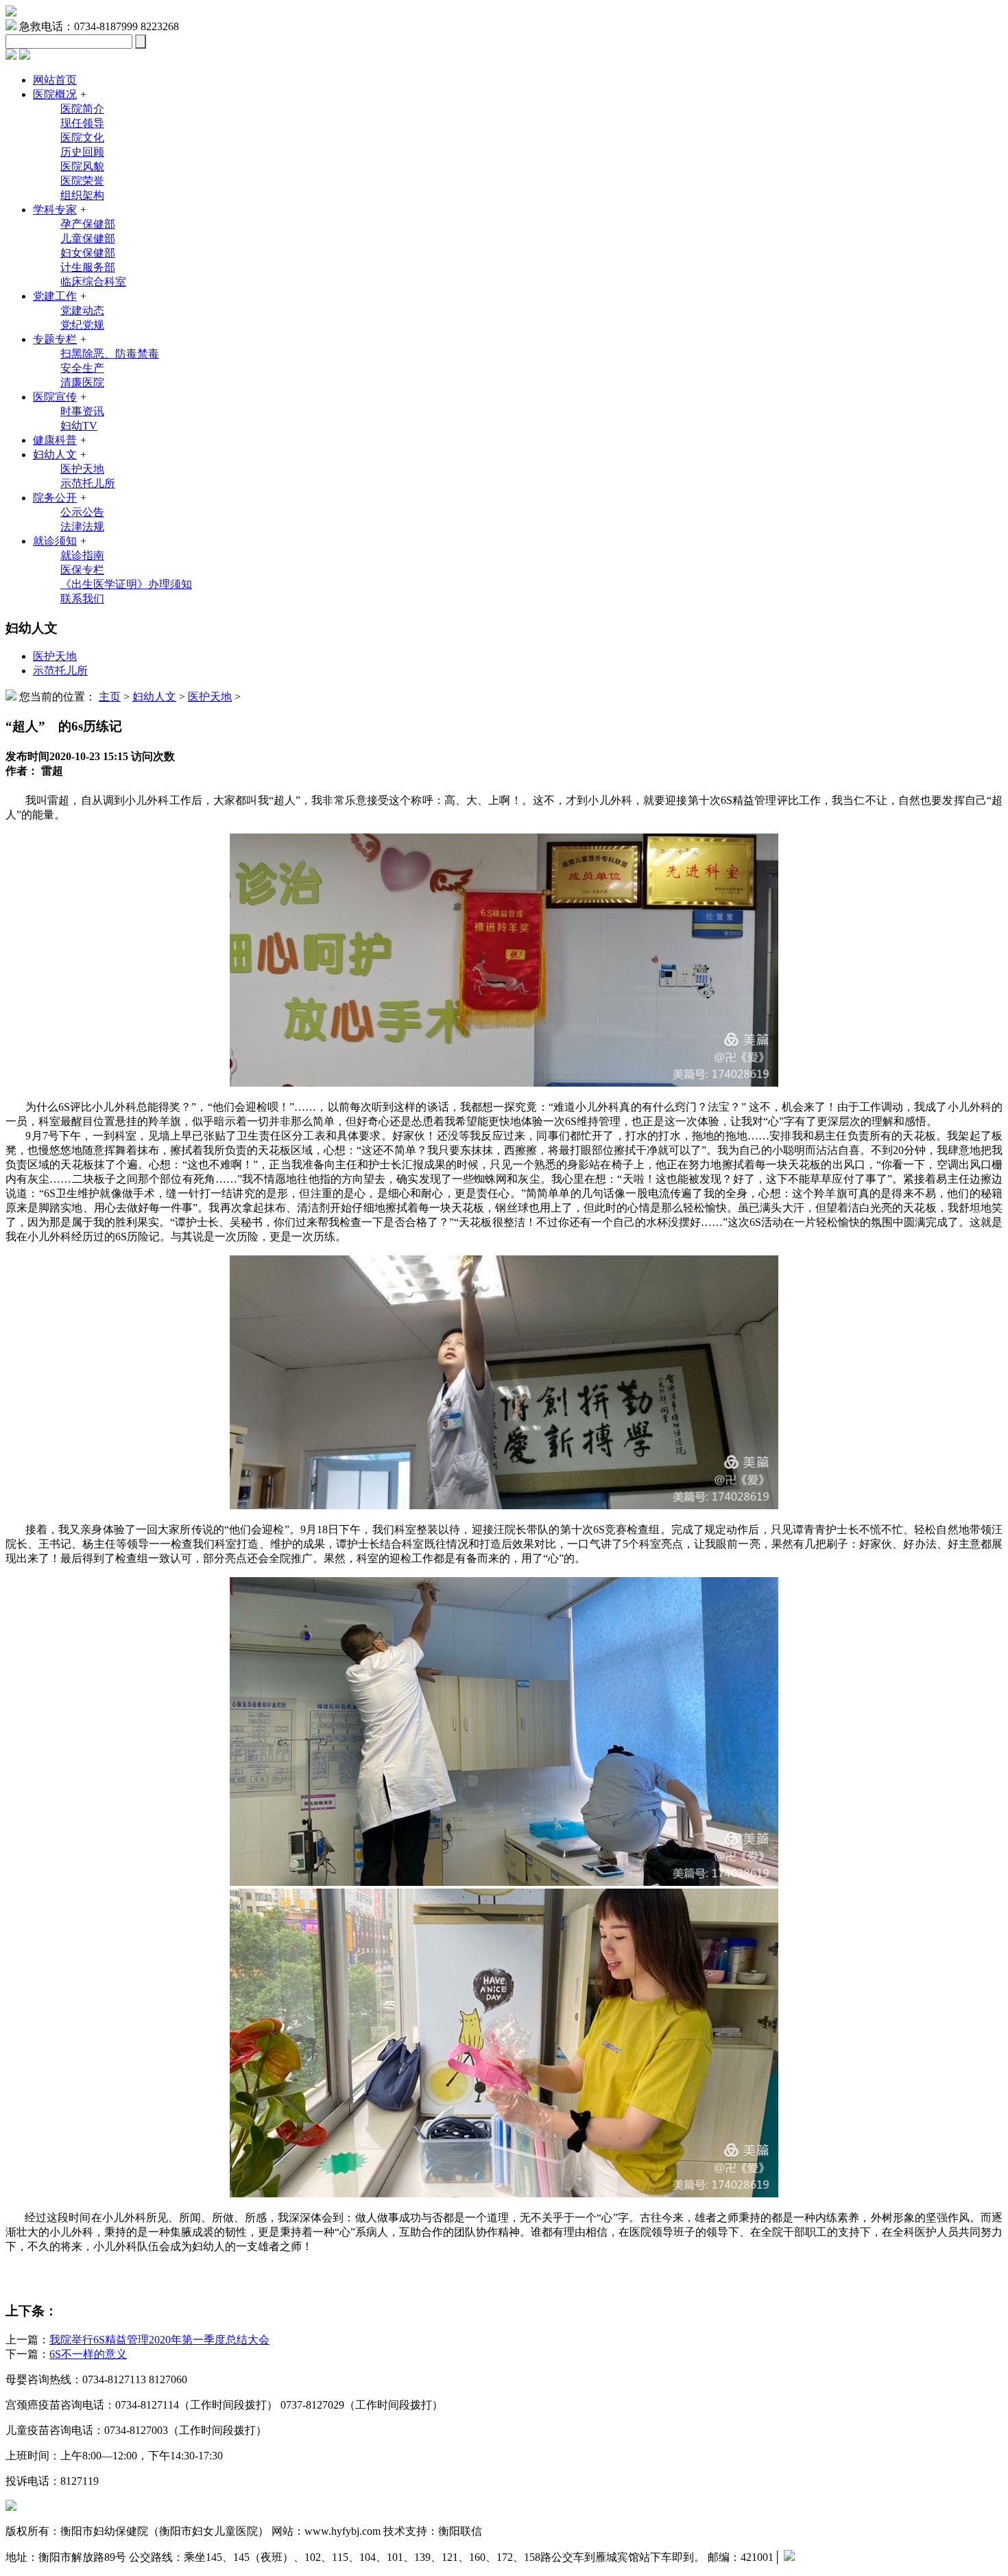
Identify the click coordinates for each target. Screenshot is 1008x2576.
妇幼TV (79, 426)
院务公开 (55, 498)
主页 (110, 697)
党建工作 (55, 296)
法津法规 (82, 527)
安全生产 (82, 368)
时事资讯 (82, 411)
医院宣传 (55, 397)
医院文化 (82, 138)
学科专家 (55, 210)
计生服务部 (88, 267)
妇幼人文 (55, 454)
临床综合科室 (93, 282)
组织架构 (82, 195)
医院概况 (55, 94)
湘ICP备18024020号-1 (846, 2557)
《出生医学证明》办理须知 (126, 584)
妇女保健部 (88, 253)
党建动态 (82, 310)
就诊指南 (82, 555)
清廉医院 (82, 382)
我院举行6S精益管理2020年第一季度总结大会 (159, 2340)
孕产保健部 (88, 224)
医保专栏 (82, 570)
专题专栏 (55, 339)
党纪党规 (82, 325)
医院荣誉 (82, 181)
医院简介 (82, 109)
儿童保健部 (88, 238)
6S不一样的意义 (88, 2354)
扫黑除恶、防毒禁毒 (110, 354)
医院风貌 (82, 166)
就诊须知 (55, 541)
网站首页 (55, 80)
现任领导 (82, 123)
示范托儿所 (88, 483)
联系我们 (82, 599)
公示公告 (82, 512)
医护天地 (82, 469)
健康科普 (55, 440)
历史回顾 (82, 152)
